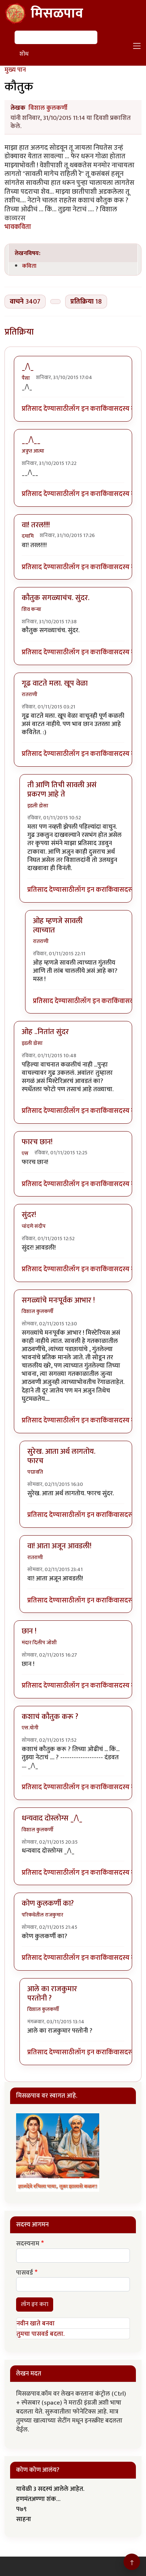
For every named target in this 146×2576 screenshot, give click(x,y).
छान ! (29, 1631)
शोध (24, 54)
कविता (29, 266)
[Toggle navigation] (137, 46)
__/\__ (31, 440)
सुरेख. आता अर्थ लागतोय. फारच (61, 1456)
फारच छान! (37, 1142)
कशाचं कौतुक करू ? (50, 1717)
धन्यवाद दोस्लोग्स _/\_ (52, 1818)
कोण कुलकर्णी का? (48, 1903)
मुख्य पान (15, 70)
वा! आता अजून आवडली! (59, 1546)
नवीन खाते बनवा (36, 2324)
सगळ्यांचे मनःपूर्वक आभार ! (58, 1300)
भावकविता (18, 227)
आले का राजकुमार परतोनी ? (52, 1994)
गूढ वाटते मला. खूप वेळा (55, 683)
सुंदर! (29, 1215)
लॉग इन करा (85, 409)
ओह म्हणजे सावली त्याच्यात (58, 926)
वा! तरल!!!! (36, 525)
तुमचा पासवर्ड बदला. (40, 2334)
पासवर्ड (25, 2273)
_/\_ (28, 367)
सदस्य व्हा (126, 409)
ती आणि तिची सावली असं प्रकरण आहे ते (62, 790)
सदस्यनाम (28, 2244)
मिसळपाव (57, 13)
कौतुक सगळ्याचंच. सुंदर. (56, 598)
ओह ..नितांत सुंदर (45, 1032)
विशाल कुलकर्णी (48, 108)
